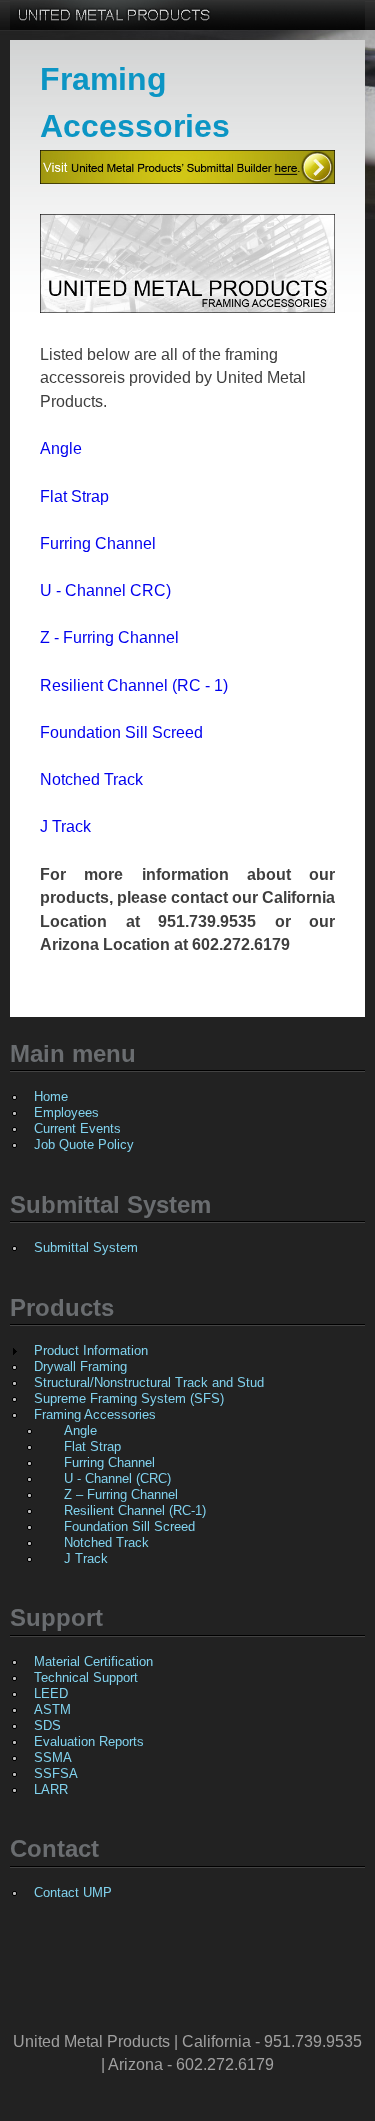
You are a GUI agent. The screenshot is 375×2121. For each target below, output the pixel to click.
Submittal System (86, 1247)
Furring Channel (98, 543)
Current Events (77, 1128)
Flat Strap (74, 496)
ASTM (52, 1709)
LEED (51, 1693)
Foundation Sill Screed (121, 732)
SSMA (53, 1757)
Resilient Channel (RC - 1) (134, 685)
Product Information (91, 1350)
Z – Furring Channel (121, 1494)
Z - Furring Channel (109, 637)
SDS (47, 1725)
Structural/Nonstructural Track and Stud (149, 1382)
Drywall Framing (80, 1366)
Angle (61, 448)
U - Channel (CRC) (117, 1478)
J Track (65, 826)
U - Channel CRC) (105, 590)
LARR (51, 1789)
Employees (66, 1112)
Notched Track (91, 779)
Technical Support (86, 1677)
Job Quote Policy (84, 1144)
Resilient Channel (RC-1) (135, 1510)
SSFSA (56, 1773)
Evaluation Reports (89, 1741)
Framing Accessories (95, 1414)
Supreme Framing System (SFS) (129, 1398)
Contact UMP (73, 1892)
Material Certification (93, 1661)
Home (51, 1096)
